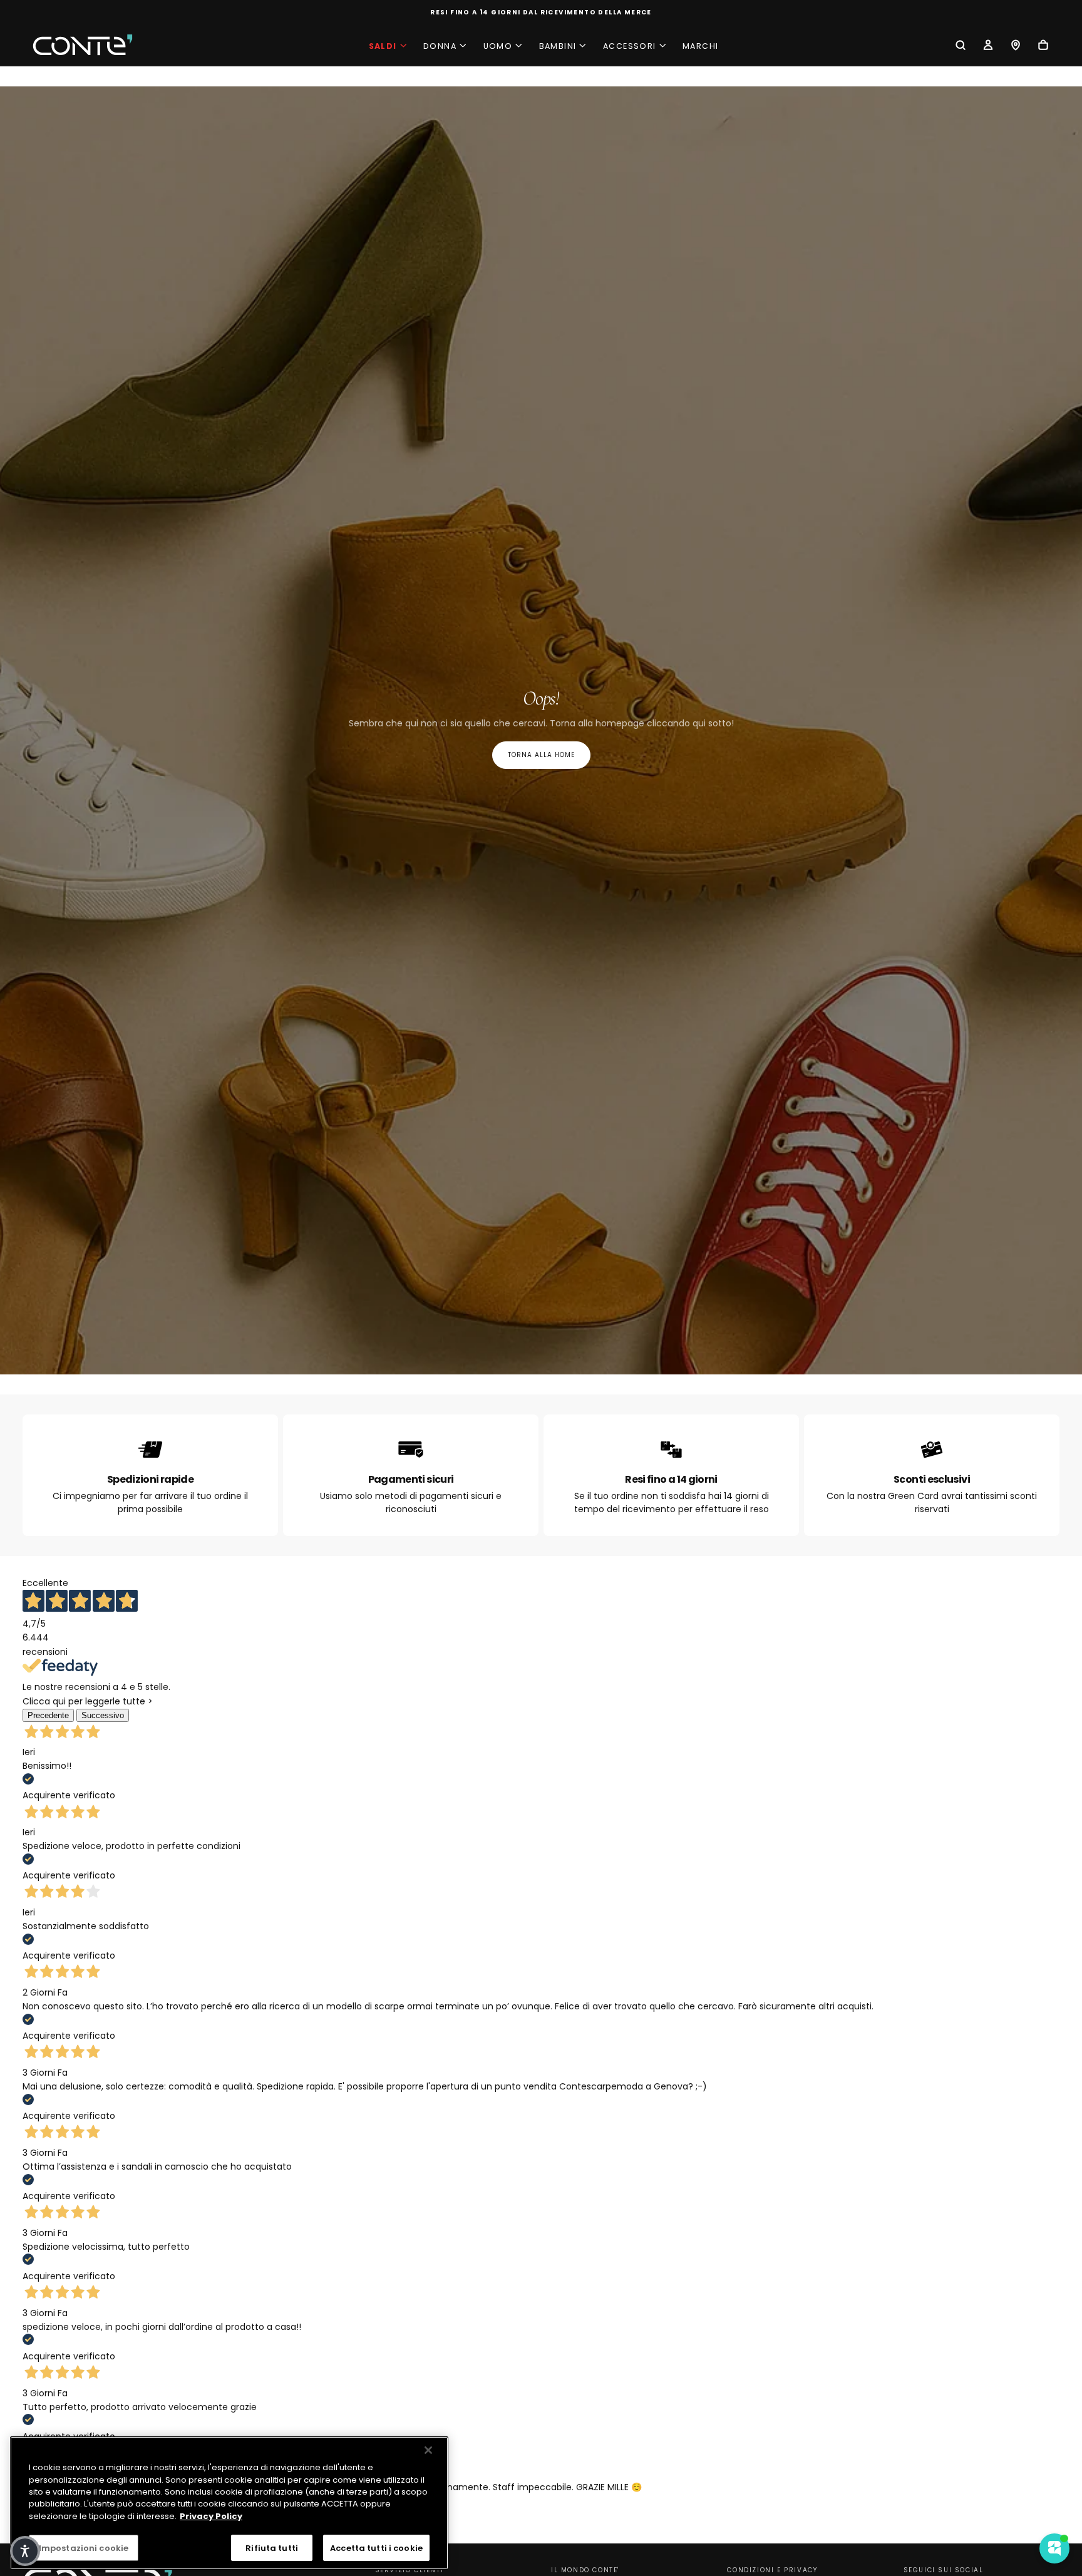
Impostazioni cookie (84, 2548)
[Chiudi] (428, 2450)
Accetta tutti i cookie (376, 2548)
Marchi (700, 46)
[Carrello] (1043, 46)
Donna (440, 46)
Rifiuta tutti (272, 2548)
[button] (961, 46)
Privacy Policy (211, 2516)
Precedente (48, 1715)
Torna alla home (541, 755)
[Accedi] (988, 46)
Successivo (103, 1715)
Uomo (498, 46)
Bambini (558, 46)
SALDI (383, 46)
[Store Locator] (1016, 46)
